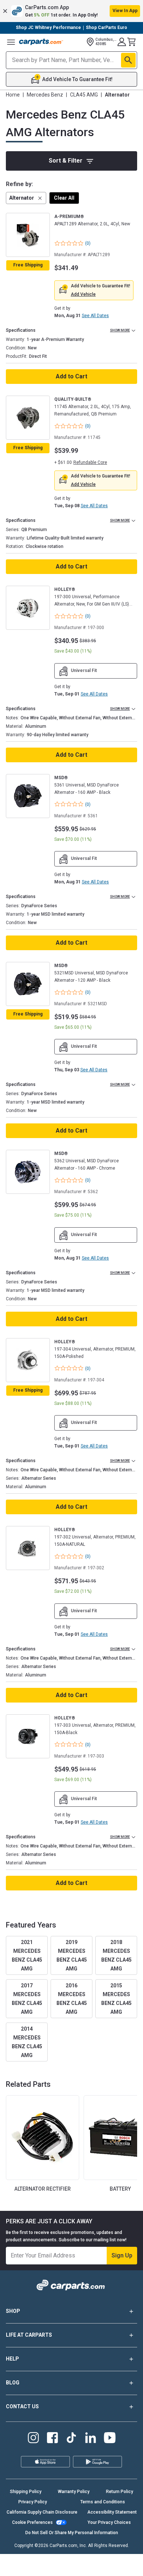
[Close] (135, 2567)
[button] (71, 11)
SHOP (13, 2311)
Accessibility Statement (112, 2512)
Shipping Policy (26, 2492)
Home (13, 95)
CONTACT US (22, 2406)
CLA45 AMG (84, 95)
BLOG (13, 2383)
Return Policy (120, 2492)
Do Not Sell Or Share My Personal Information (72, 2533)
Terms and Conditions (103, 2502)
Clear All (64, 198)
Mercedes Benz (45, 95)
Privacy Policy (33, 2502)
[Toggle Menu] (11, 42)
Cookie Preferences (32, 2522)
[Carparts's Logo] (41, 42)
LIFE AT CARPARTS (29, 2335)
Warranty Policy (74, 2492)
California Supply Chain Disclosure (42, 2512)
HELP (12, 2359)
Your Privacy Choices (109, 2522)
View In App (125, 11)
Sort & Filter (66, 161)
